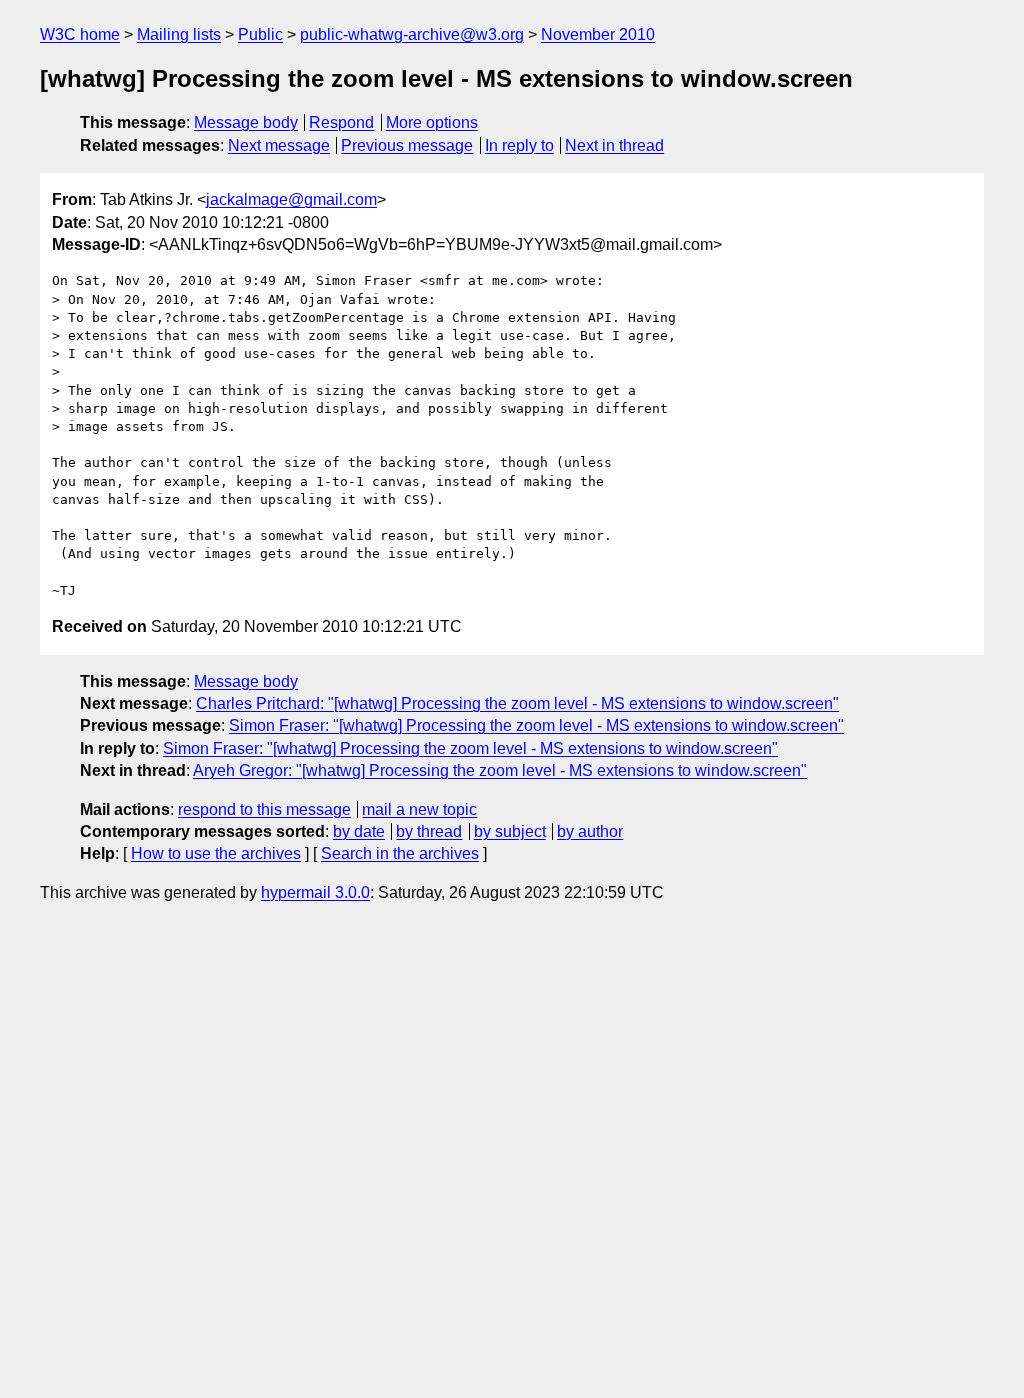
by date (359, 831)
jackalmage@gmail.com (291, 199)
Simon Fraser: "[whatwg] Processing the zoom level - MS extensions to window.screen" (536, 725)
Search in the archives (400, 853)
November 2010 (598, 34)
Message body (246, 122)
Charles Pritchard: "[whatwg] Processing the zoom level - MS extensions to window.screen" (517, 703)
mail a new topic (419, 809)
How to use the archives (216, 853)
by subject (510, 831)
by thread (429, 831)
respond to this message (264, 809)
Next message (279, 145)
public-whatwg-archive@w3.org (412, 34)
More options (432, 122)
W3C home (80, 34)
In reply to (519, 145)
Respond (341, 122)
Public (260, 34)
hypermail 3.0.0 (315, 892)
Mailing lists (179, 34)
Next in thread (614, 145)
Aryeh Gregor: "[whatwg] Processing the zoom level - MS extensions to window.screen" (500, 770)
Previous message (407, 145)
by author (590, 831)
